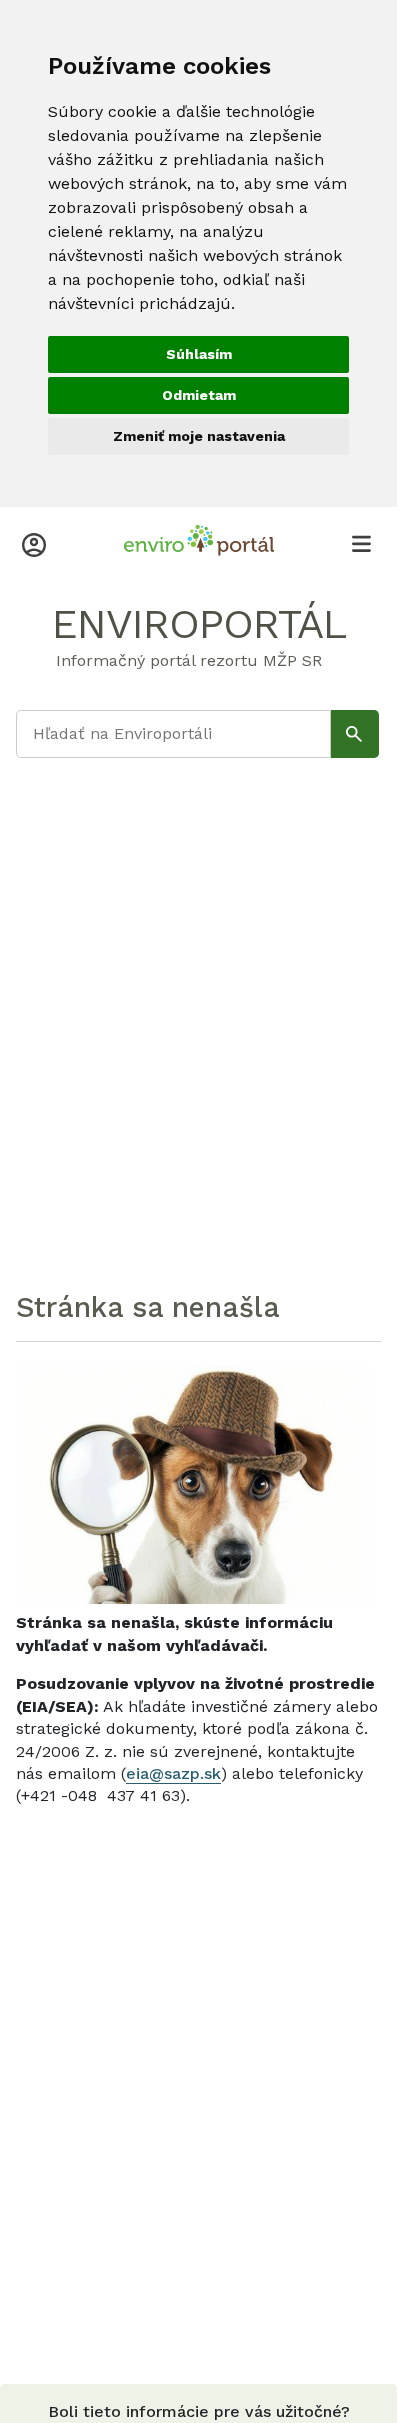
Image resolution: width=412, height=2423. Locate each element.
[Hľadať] (355, 734)
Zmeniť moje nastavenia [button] (199, 436)
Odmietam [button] (199, 395)
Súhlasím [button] (199, 354)
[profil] (34, 543)
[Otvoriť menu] (361, 543)
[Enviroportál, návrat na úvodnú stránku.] (199, 543)
